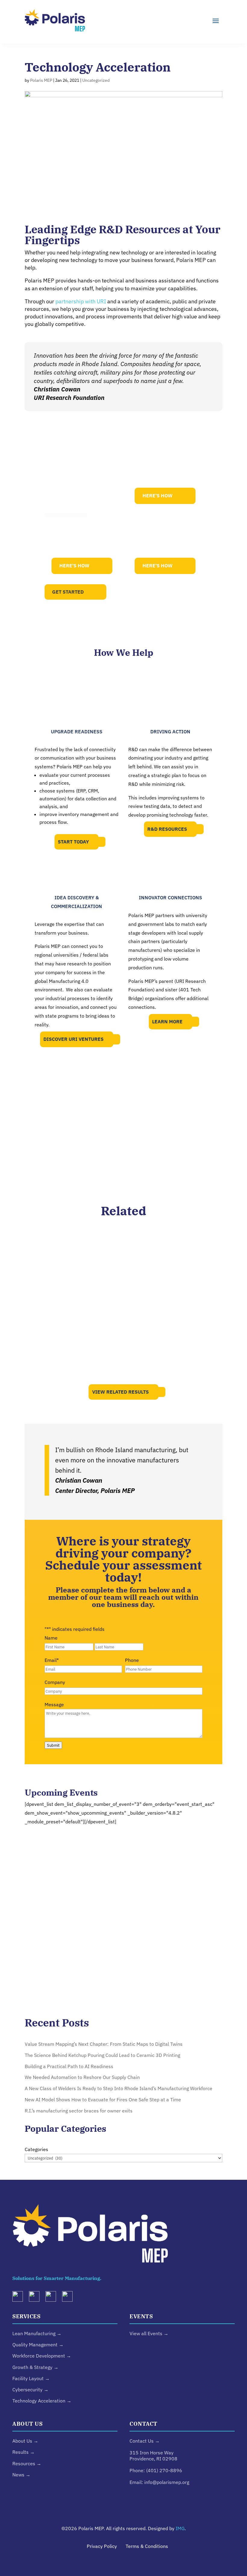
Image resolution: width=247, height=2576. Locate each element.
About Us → (25, 2441)
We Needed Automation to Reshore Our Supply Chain (82, 2077)
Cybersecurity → (30, 2389)
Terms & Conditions (147, 2546)
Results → (23, 2452)
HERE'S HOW (158, 496)
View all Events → (149, 2333)
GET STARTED (68, 592)
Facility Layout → (31, 2378)
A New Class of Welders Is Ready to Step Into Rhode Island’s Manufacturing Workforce (119, 2088)
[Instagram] (36, 2298)
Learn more (167, 1022)
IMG (180, 2528)
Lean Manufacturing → (37, 2333)
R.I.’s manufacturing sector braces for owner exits (79, 2111)
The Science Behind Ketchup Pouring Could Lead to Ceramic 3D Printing (102, 2055)
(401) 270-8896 (164, 2470)
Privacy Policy (102, 2546)
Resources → (27, 2463)
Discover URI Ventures (73, 1039)
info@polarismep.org (167, 2482)
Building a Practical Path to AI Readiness (123, 1251)
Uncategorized (96, 80)
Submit (53, 1745)
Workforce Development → (42, 2356)
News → (21, 2475)
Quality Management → (38, 2345)
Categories (36, 2149)
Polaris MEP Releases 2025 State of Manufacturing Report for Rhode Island (124, 1356)
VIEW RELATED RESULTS (120, 1392)
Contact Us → (145, 2441)
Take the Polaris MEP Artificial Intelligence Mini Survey (123, 1301)
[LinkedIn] (20, 2298)
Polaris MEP (41, 80)
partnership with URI (81, 301)
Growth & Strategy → (35, 2367)
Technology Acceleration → (42, 2401)
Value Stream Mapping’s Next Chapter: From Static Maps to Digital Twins (104, 2044)
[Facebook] (70, 2298)
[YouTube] (53, 2298)
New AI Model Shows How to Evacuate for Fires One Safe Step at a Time (103, 2099)
